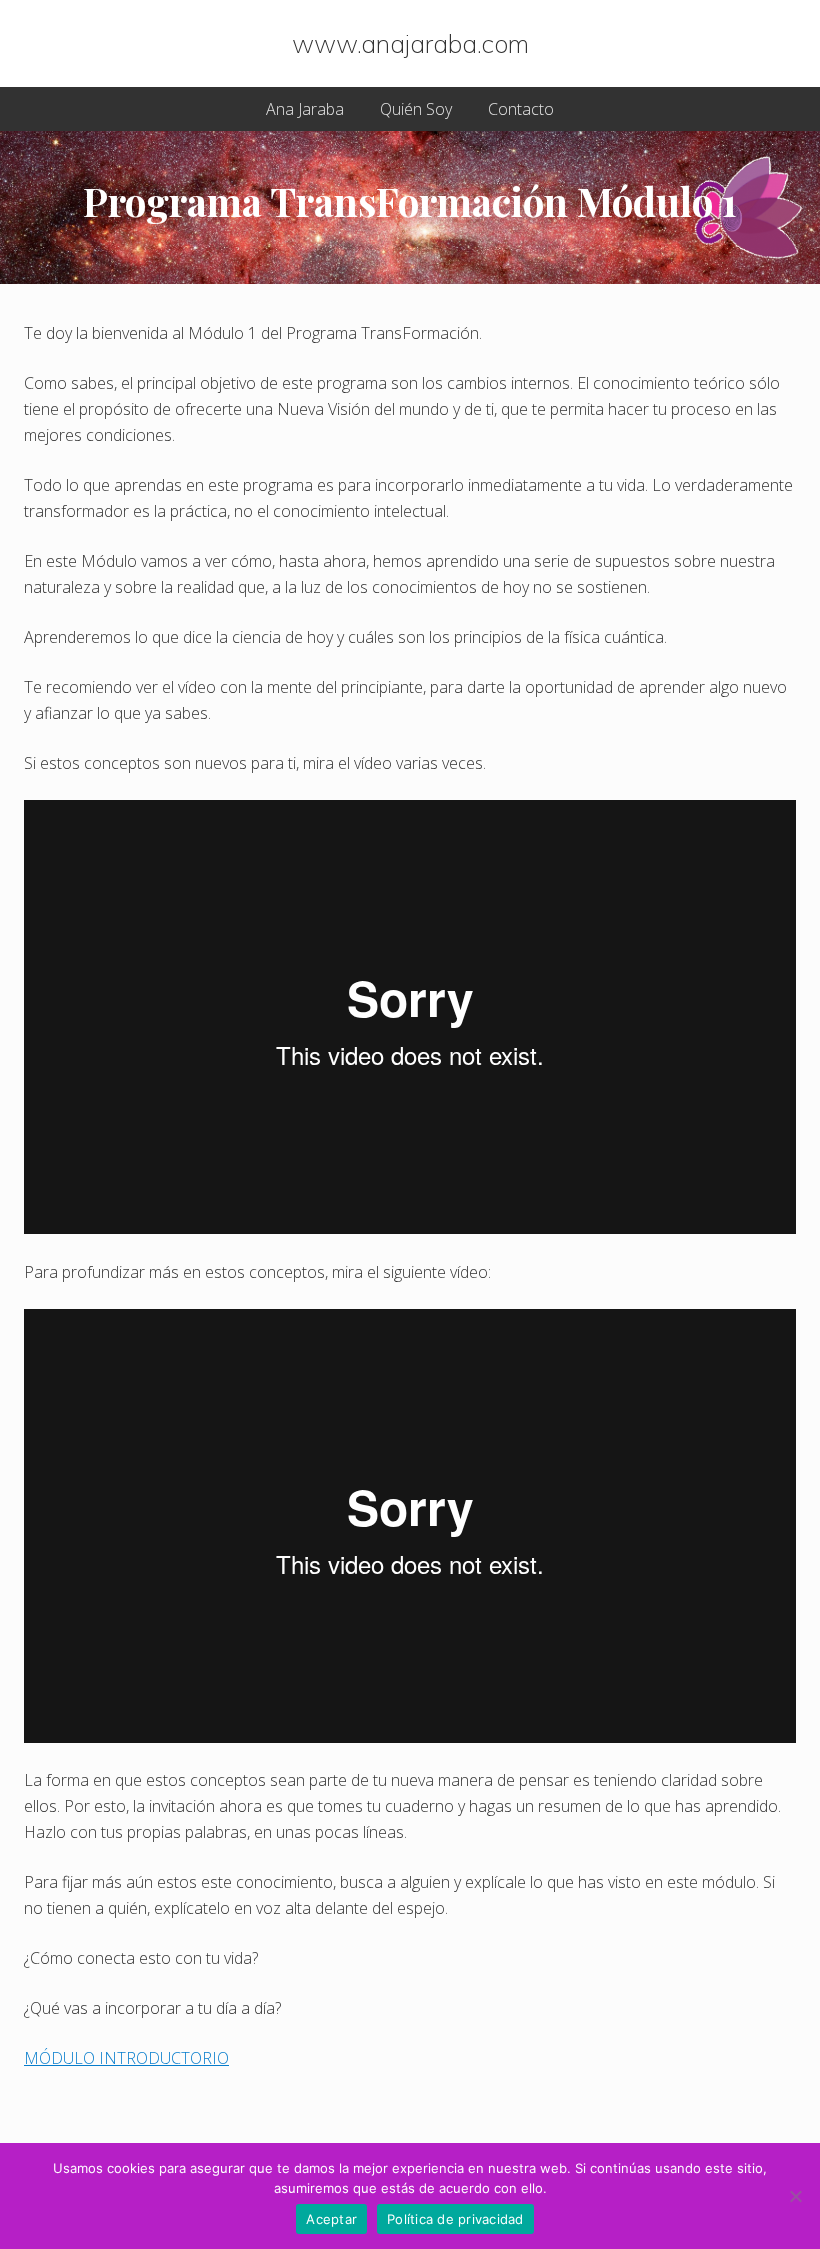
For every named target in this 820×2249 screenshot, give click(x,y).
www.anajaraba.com (410, 43)
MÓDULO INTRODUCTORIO (126, 2058)
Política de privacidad (455, 2219)
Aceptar (331, 2219)
